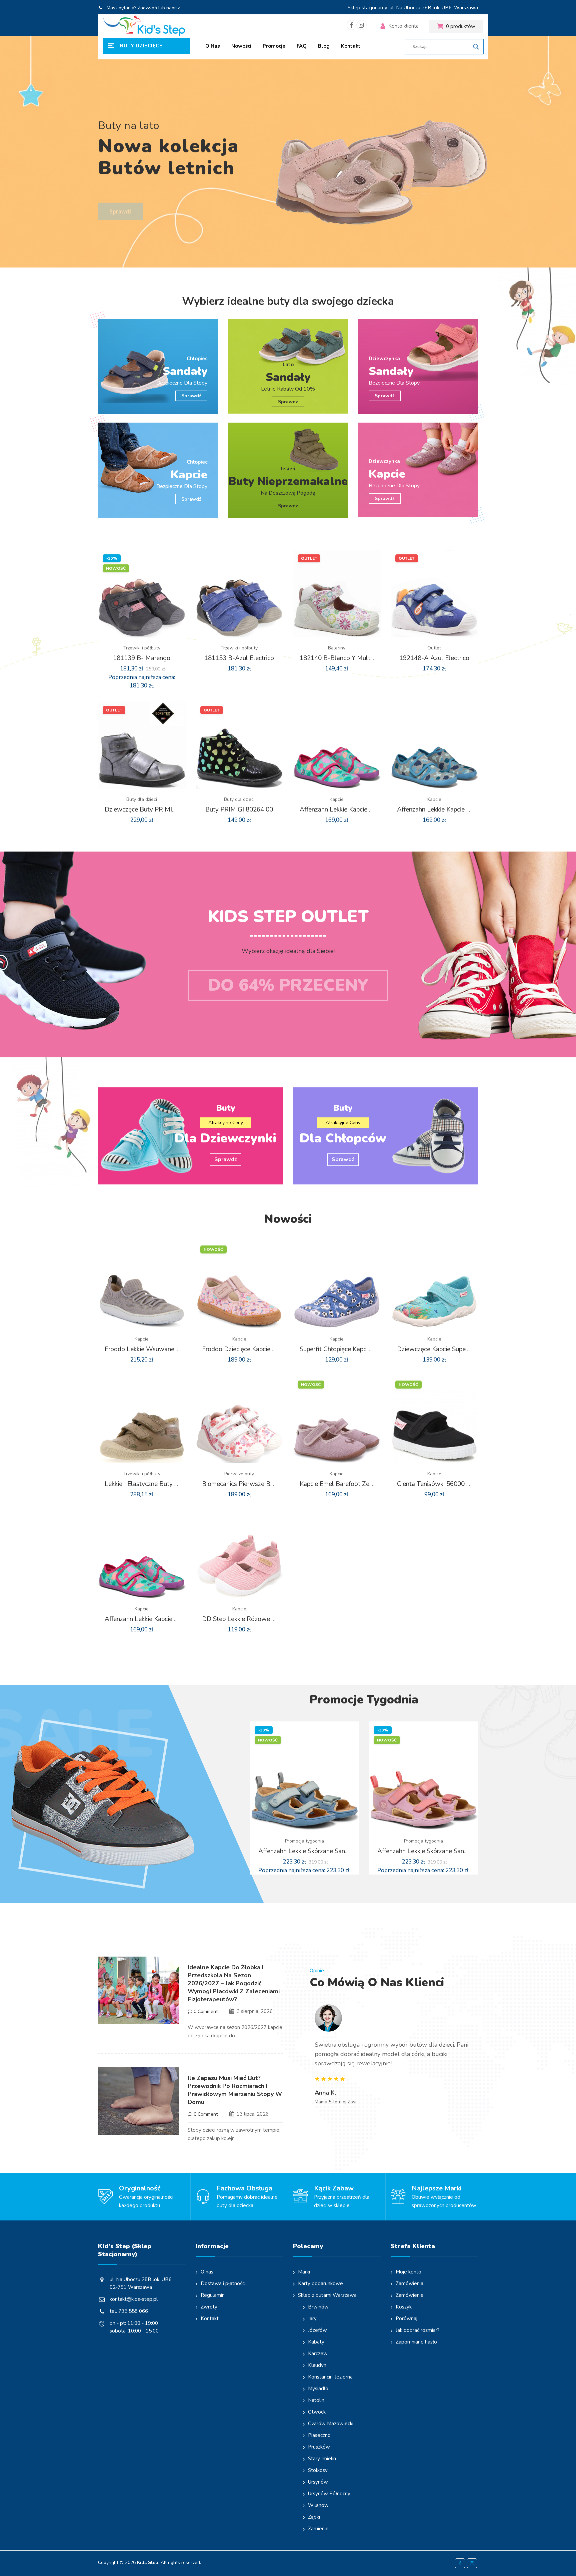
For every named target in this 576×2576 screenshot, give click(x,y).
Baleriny (337, 648)
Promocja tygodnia (304, 1841)
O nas (213, 46)
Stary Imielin (322, 2459)
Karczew (318, 2354)
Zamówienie (410, 2295)
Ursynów (318, 2482)
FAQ (302, 46)
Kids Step (148, 2562)
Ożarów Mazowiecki (331, 2424)
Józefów (317, 2330)
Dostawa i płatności (223, 2283)
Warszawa (466, 8)
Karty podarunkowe (320, 2283)
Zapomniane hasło (416, 2342)
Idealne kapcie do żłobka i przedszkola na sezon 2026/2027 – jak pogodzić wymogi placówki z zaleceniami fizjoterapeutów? (234, 1983)
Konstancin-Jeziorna (330, 2377)
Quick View (147, 655)
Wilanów (318, 2505)
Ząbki (314, 2517)
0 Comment (205, 2011)
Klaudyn (317, 2365)
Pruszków (319, 2447)
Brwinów (318, 2307)
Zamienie (318, 2529)
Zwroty (209, 2307)
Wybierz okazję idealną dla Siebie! (288, 951)
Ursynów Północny (329, 2494)
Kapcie (337, 799)
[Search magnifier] (476, 47)
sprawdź (288, 402)
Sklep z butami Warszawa (327, 2295)
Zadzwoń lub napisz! (159, 8)
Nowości (241, 46)
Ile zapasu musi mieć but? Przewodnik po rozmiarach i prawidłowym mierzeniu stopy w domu (235, 2090)
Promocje (274, 46)
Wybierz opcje (136, 655)
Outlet (434, 648)
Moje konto (408, 2272)
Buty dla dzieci (142, 799)
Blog (324, 46)
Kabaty (316, 2342)
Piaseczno (319, 2435)
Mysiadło (318, 2389)
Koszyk (404, 2307)
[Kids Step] (144, 26)
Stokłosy (318, 2470)
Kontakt (351, 46)
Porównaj (406, 2319)
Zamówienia (409, 2283)
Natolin (316, 2400)
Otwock (317, 2412)
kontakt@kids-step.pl (134, 2299)
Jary (312, 2319)
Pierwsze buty (239, 1474)
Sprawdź (121, 201)
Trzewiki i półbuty (142, 648)
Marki (304, 2272)
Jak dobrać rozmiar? (418, 2330)
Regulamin (213, 2295)
